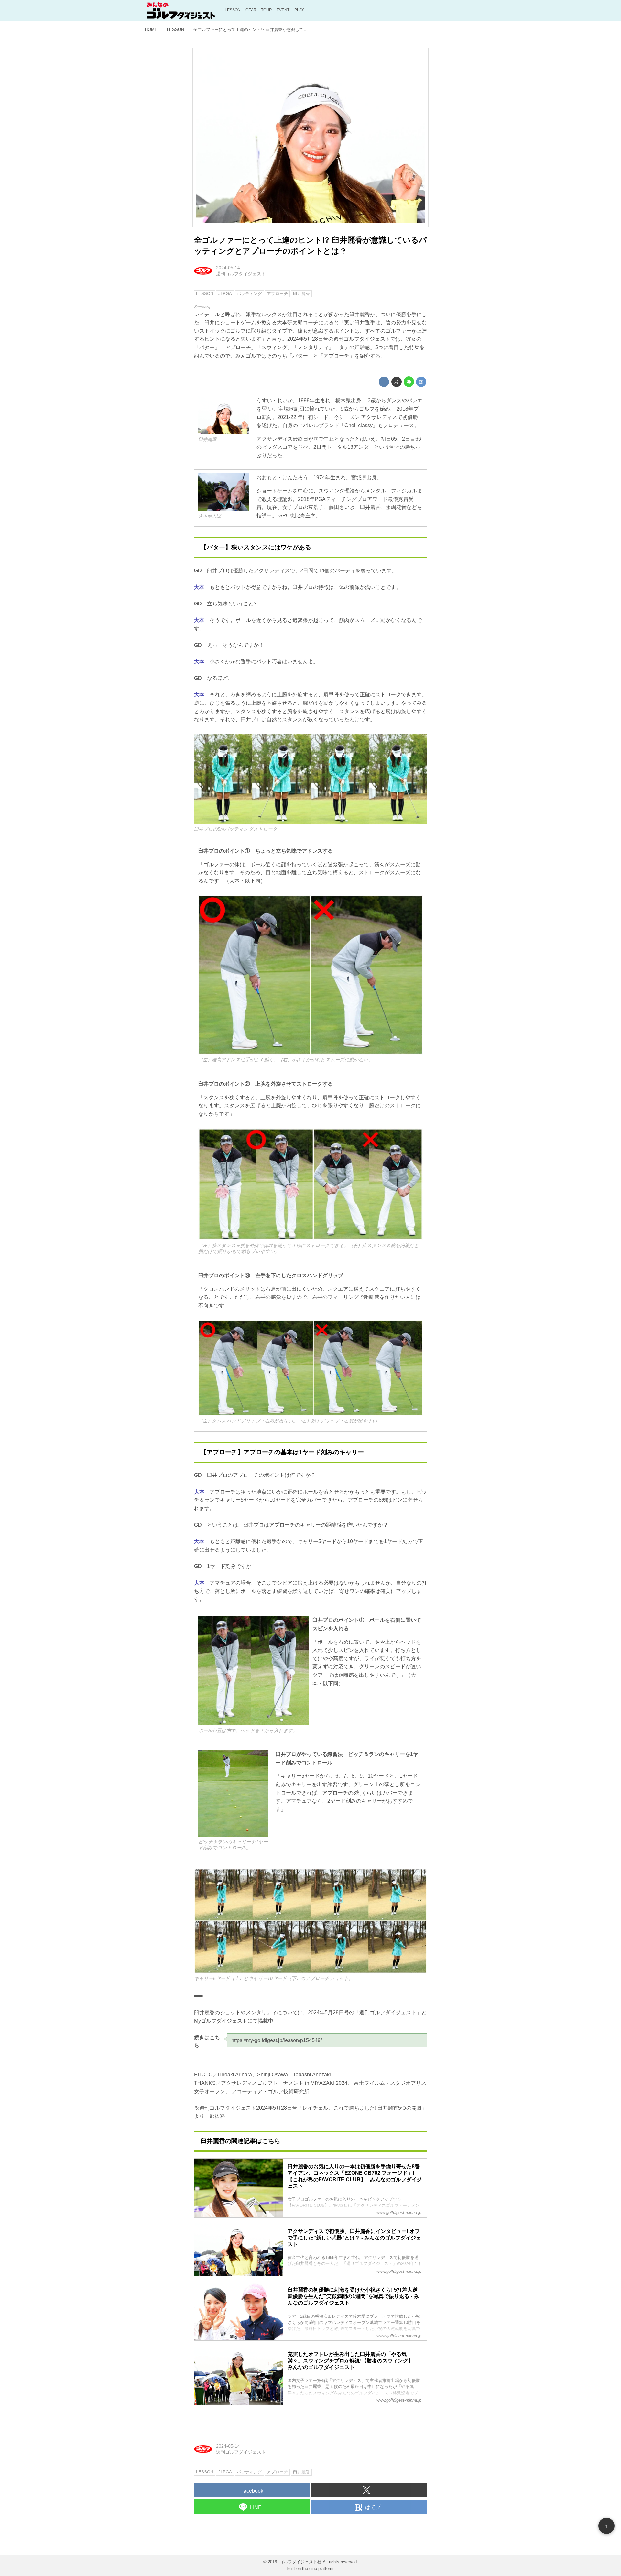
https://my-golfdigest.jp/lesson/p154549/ (277, 2040)
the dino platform (318, 2568)
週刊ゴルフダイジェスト (241, 274)
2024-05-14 (228, 268)
